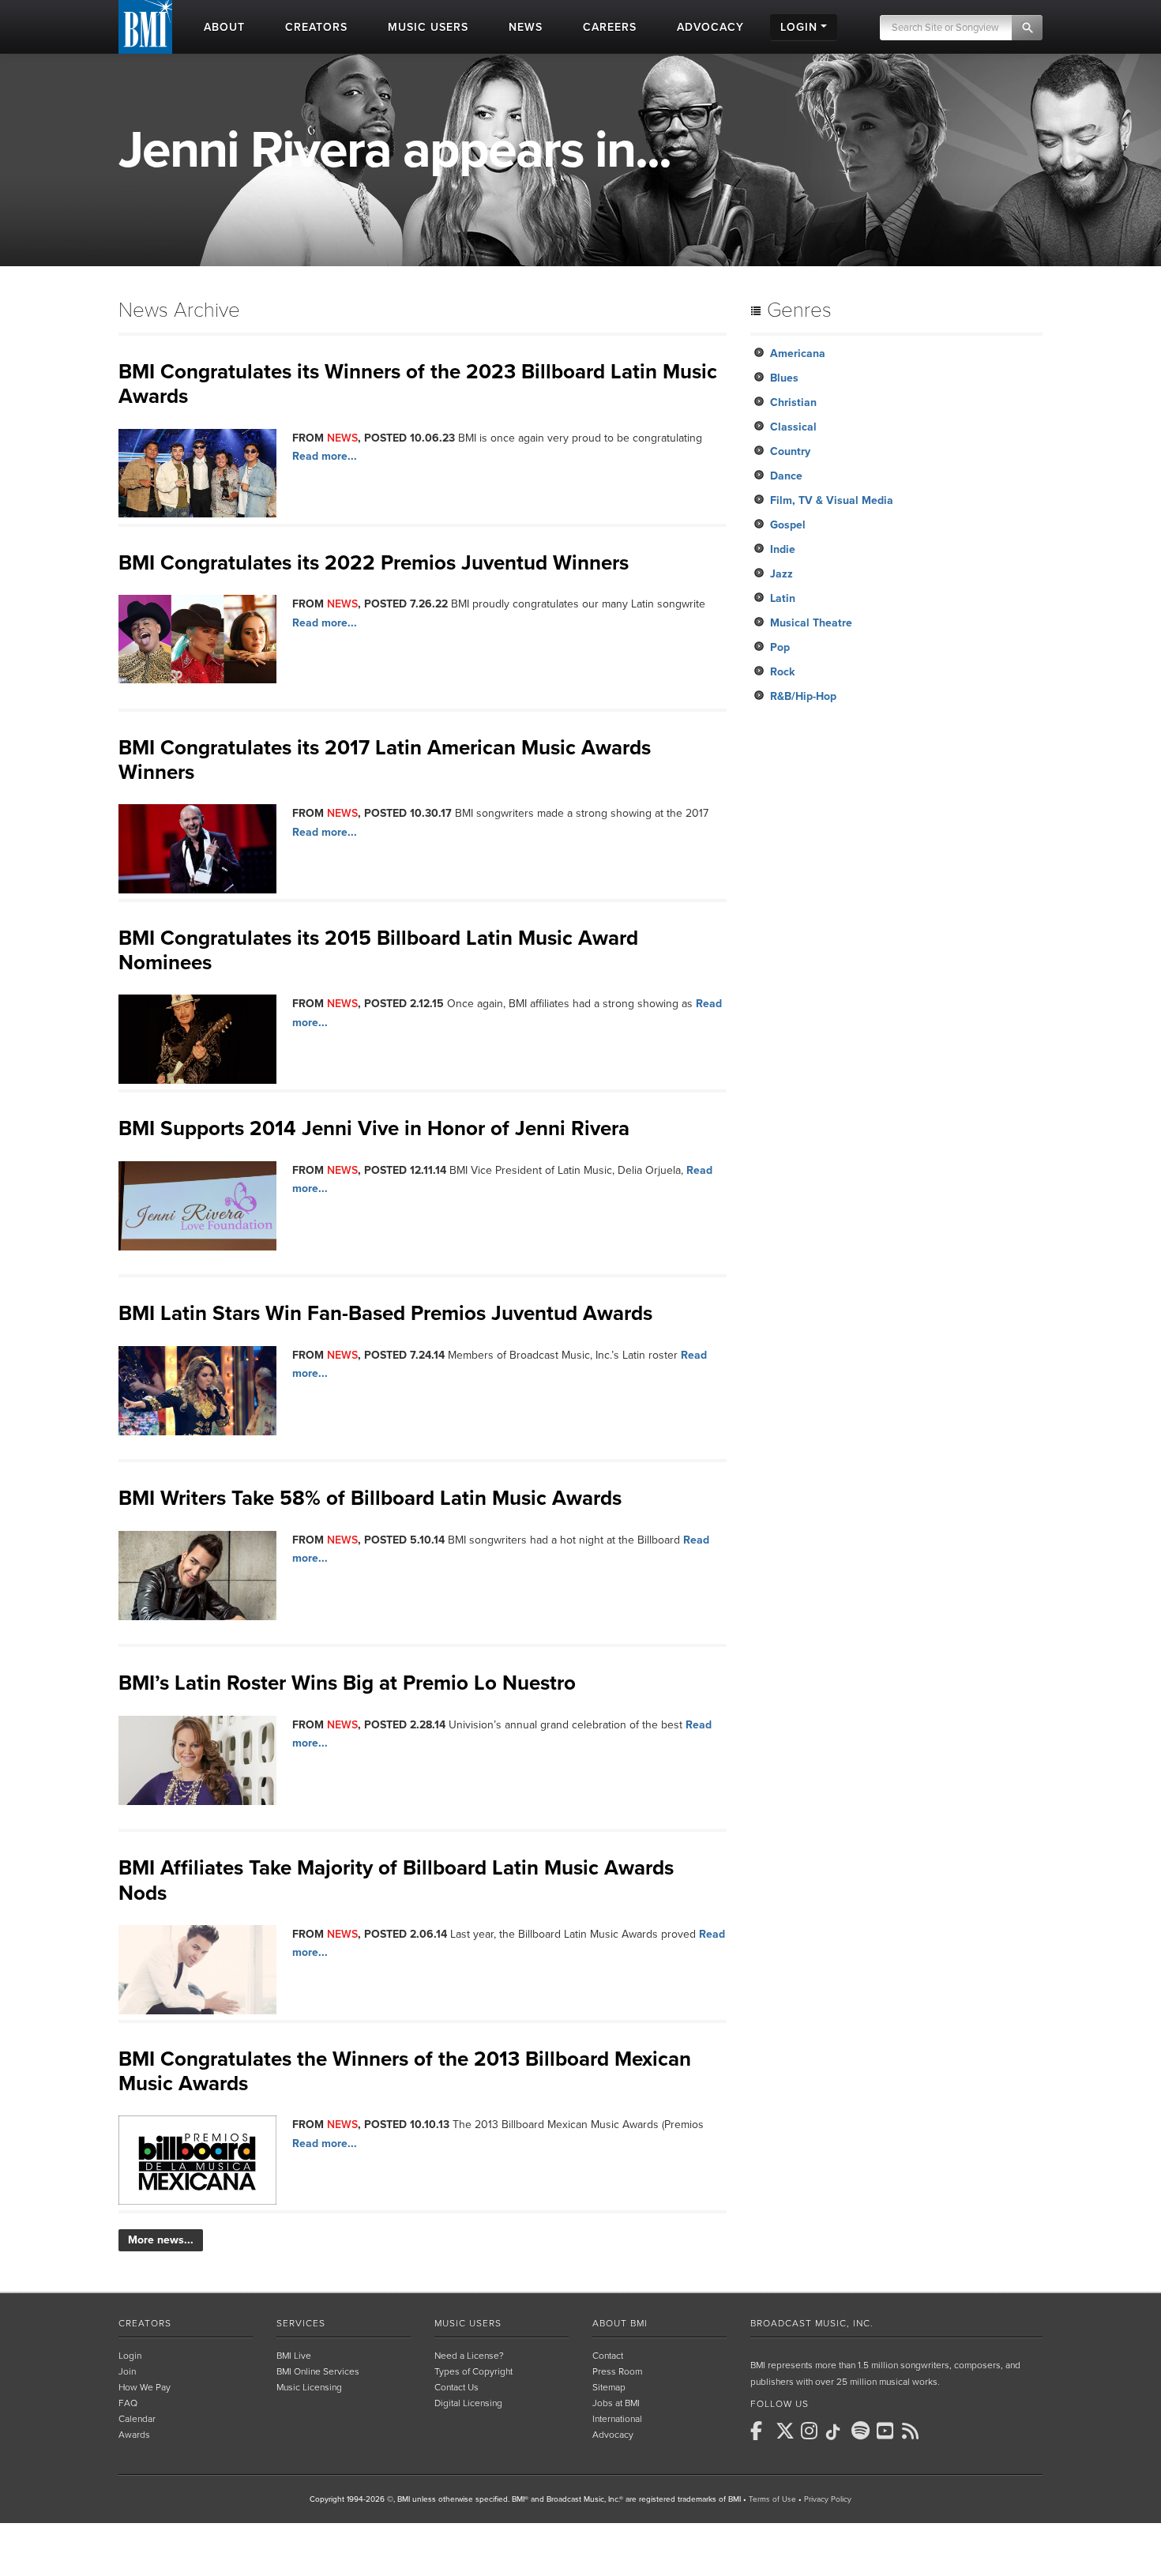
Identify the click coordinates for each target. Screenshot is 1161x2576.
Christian (793, 402)
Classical (793, 427)
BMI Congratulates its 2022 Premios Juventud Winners (374, 563)
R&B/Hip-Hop (803, 696)
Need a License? (469, 2356)
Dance (786, 476)
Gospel (788, 525)
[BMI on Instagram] (812, 2431)
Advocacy (613, 2435)
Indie (783, 549)
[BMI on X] (787, 2431)
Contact (608, 2356)
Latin (783, 598)
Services (301, 2323)
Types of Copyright (473, 2371)
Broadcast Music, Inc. (812, 2323)
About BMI (620, 2323)
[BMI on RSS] (913, 2431)
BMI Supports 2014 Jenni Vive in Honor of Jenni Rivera (374, 1128)
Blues (784, 378)
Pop (780, 647)
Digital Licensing (468, 2403)
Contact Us (457, 2387)
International (617, 2419)
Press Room (617, 2371)
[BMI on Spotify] (862, 2431)
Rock (782, 672)
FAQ (128, 2403)
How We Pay (145, 2387)
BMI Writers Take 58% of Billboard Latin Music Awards (370, 1498)
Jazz (782, 574)
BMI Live (294, 2356)
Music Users (468, 2323)
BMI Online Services (318, 2371)
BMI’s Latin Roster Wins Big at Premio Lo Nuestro (347, 1683)
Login (130, 2356)
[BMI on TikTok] (837, 2432)
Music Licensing (309, 2387)
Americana (798, 353)
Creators (145, 2323)
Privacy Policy (828, 2499)
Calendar (137, 2419)
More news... (161, 2240)
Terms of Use (772, 2499)
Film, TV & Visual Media (832, 500)
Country (790, 451)
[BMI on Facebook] (761, 2431)
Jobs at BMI (616, 2403)
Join (127, 2371)
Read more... (325, 456)
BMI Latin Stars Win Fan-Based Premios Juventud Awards (385, 1313)
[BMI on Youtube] (888, 2431)
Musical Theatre (811, 623)
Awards (134, 2435)
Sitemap (609, 2387)
